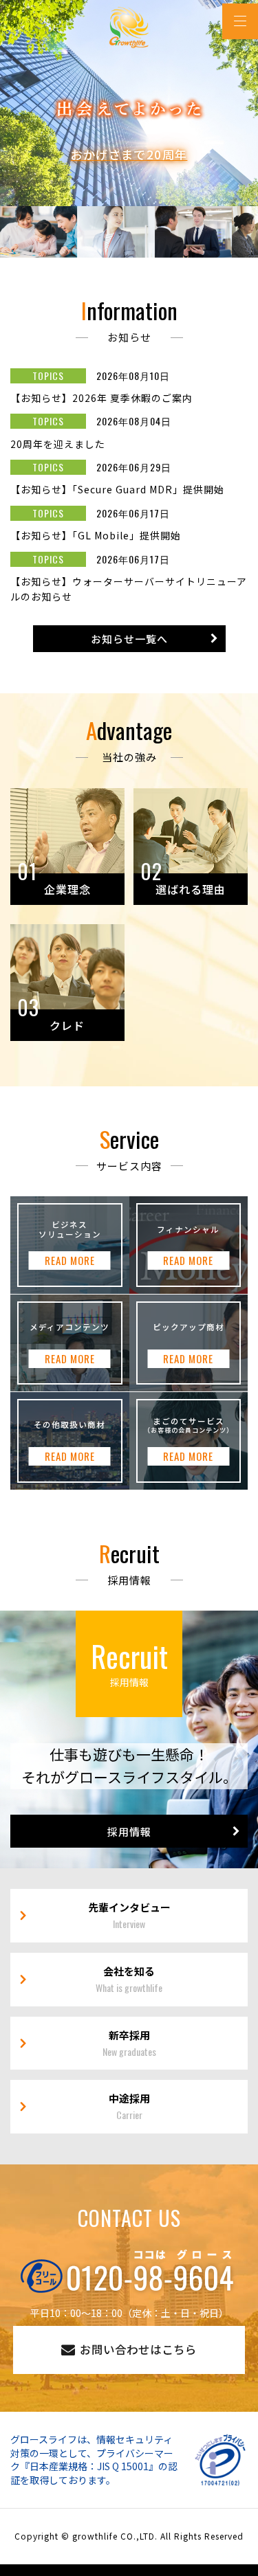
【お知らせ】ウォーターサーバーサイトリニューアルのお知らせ (129, 589)
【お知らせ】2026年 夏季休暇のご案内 (101, 398)
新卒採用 (129, 2043)
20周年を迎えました (58, 444)
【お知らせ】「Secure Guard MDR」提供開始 (117, 489)
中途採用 (129, 2106)
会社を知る (129, 1979)
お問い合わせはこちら (138, 2349)
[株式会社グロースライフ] (129, 27)
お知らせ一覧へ (129, 639)
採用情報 (129, 1832)
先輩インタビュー (129, 1915)
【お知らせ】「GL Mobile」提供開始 (96, 535)
